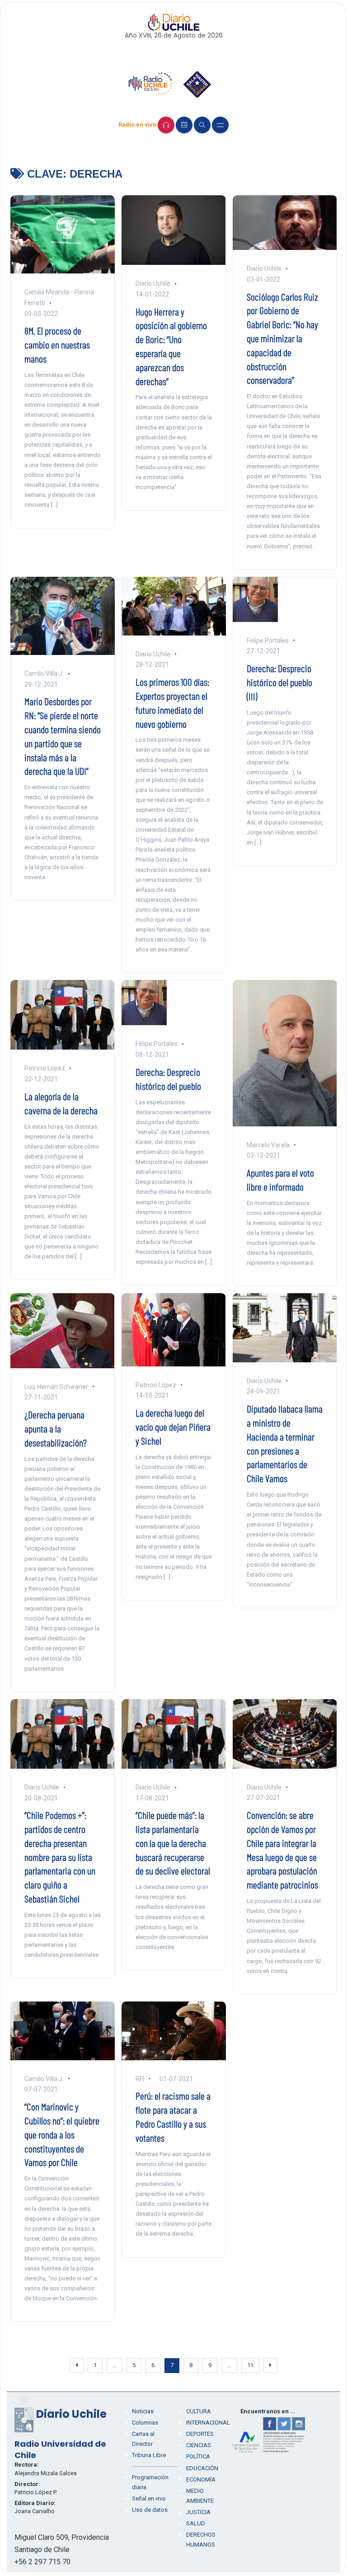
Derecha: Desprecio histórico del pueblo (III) (279, 682)
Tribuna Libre (149, 2455)
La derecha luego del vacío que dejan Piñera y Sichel (173, 1427)
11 (250, 2365)
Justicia (198, 2512)
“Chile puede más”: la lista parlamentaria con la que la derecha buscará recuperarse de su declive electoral (173, 1843)
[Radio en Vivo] (166, 125)
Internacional (208, 2423)
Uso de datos (150, 2510)
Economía (201, 2479)
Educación (202, 2468)
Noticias (143, 2411)
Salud (196, 2523)
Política (198, 2456)
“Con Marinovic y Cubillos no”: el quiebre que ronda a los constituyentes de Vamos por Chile (62, 2134)
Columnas (145, 2423)
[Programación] (184, 125)
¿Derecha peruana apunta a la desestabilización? (56, 1428)
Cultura (199, 2411)
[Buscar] (202, 125)
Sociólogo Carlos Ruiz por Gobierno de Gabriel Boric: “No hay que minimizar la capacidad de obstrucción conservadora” (282, 338)
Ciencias (199, 2445)
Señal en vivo (149, 2498)
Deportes (200, 2434)
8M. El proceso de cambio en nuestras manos (57, 344)
